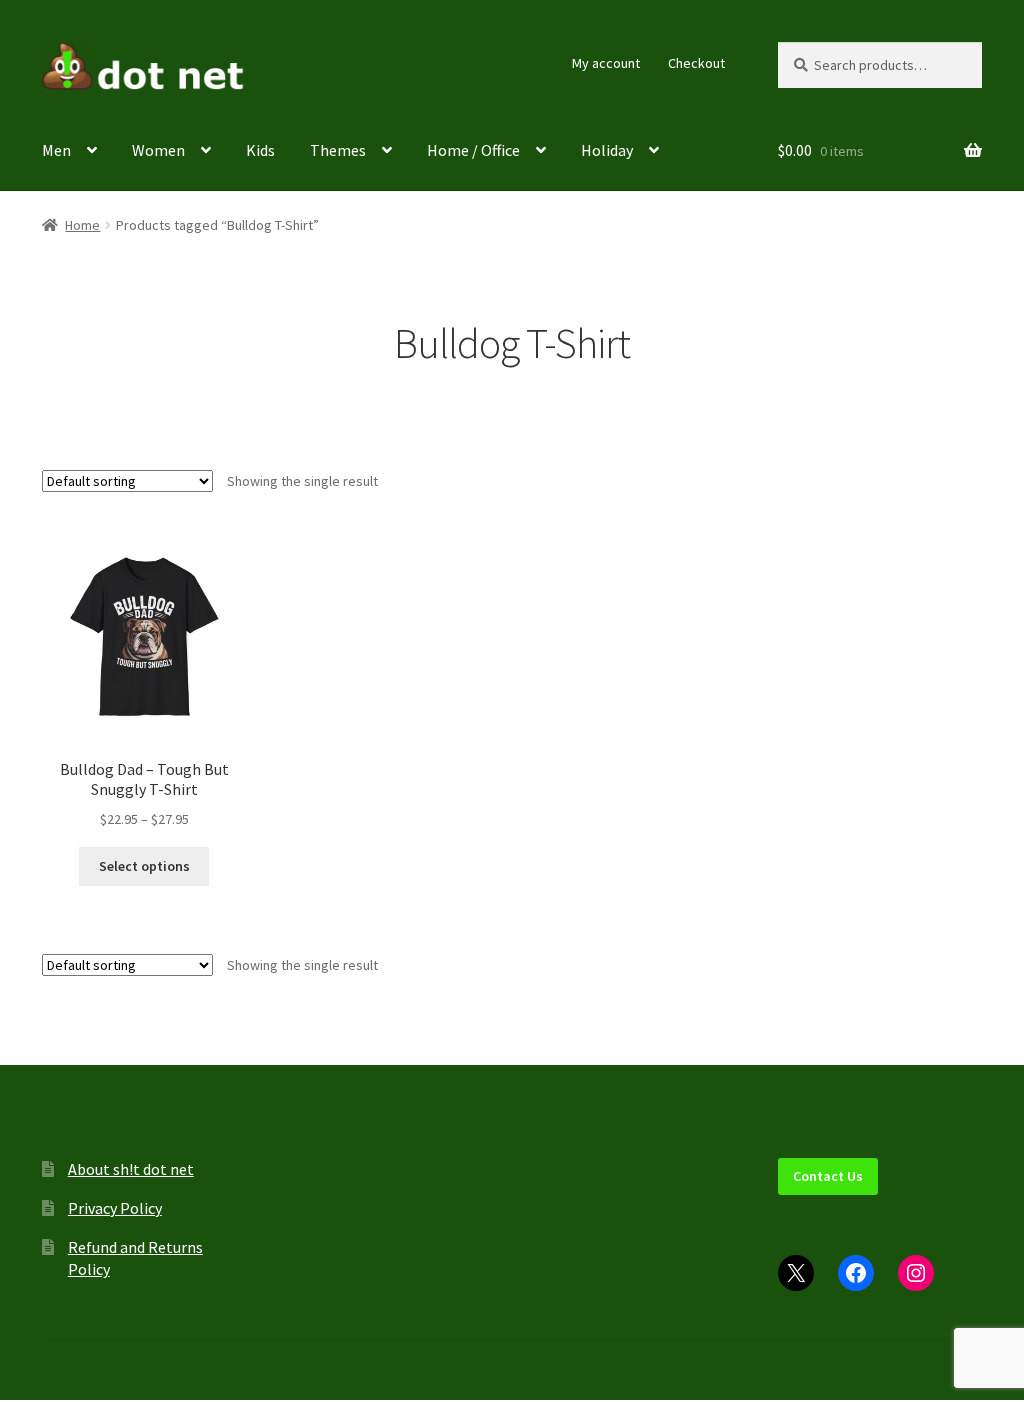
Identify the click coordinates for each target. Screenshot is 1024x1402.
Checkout (696, 63)
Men (56, 150)
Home (82, 225)
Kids (260, 150)
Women (158, 150)
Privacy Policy (115, 1208)
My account (606, 63)
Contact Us (828, 1176)
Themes (338, 150)
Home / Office (473, 150)
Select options (144, 866)
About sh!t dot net (131, 1169)
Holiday (607, 150)
